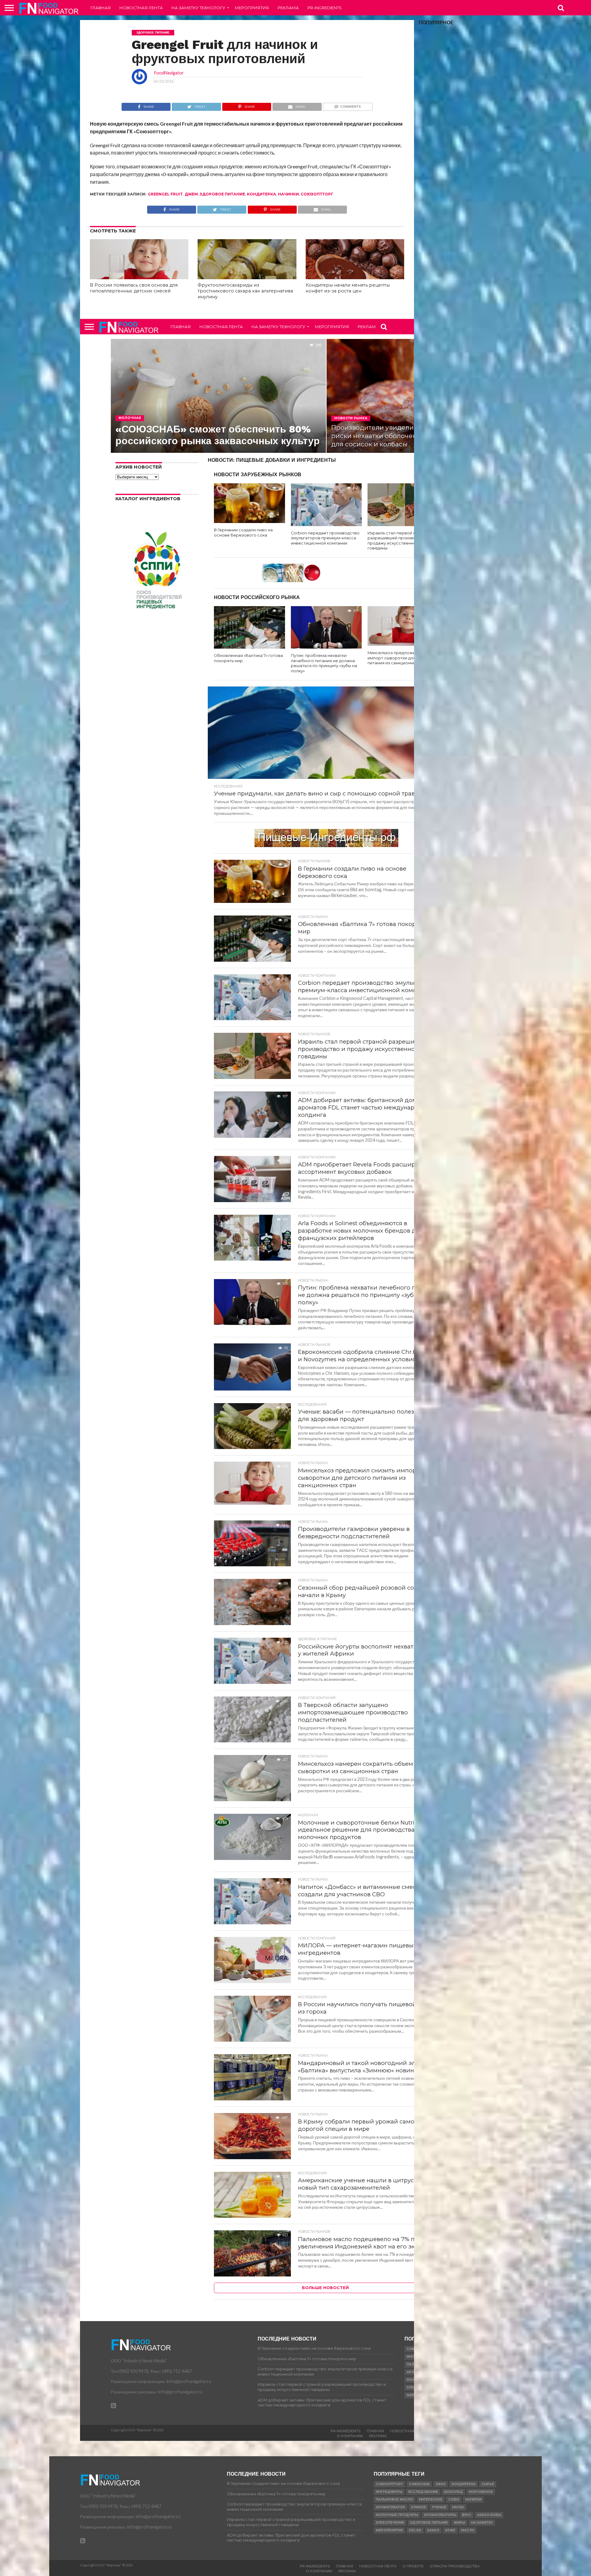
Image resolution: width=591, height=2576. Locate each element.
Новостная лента (141, 8)
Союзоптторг (317, 194)
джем (191, 194)
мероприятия (389, 2530)
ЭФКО (441, 2484)
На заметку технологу (198, 8)
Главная (101, 8)
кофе (450, 2530)
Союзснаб (419, 2484)
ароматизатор (390, 2507)
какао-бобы (489, 2515)
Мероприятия (252, 8)
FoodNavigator (169, 73)
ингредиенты (389, 2492)
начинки (288, 194)
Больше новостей (325, 2288)
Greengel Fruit (165, 194)
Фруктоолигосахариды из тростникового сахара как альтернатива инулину (245, 291)
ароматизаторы (440, 2515)
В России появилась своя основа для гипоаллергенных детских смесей (134, 288)
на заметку (482, 2523)
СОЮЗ (454, 2500)
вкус (467, 2515)
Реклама (288, 8)
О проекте (413, 2566)
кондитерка (261, 194)
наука (458, 2507)
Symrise (418, 2507)
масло (468, 2530)
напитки (473, 2500)
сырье (488, 2484)
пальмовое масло (394, 2500)
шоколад (453, 2492)
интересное (431, 2500)
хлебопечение (390, 2523)
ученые (439, 2507)
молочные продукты (397, 2515)
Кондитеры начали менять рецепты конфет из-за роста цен (348, 288)
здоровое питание (222, 194)
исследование (423, 2492)
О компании (350, 2436)
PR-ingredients (325, 8)
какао (433, 2530)
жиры (459, 2523)
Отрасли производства (455, 2566)
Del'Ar (415, 2530)
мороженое (481, 2492)
